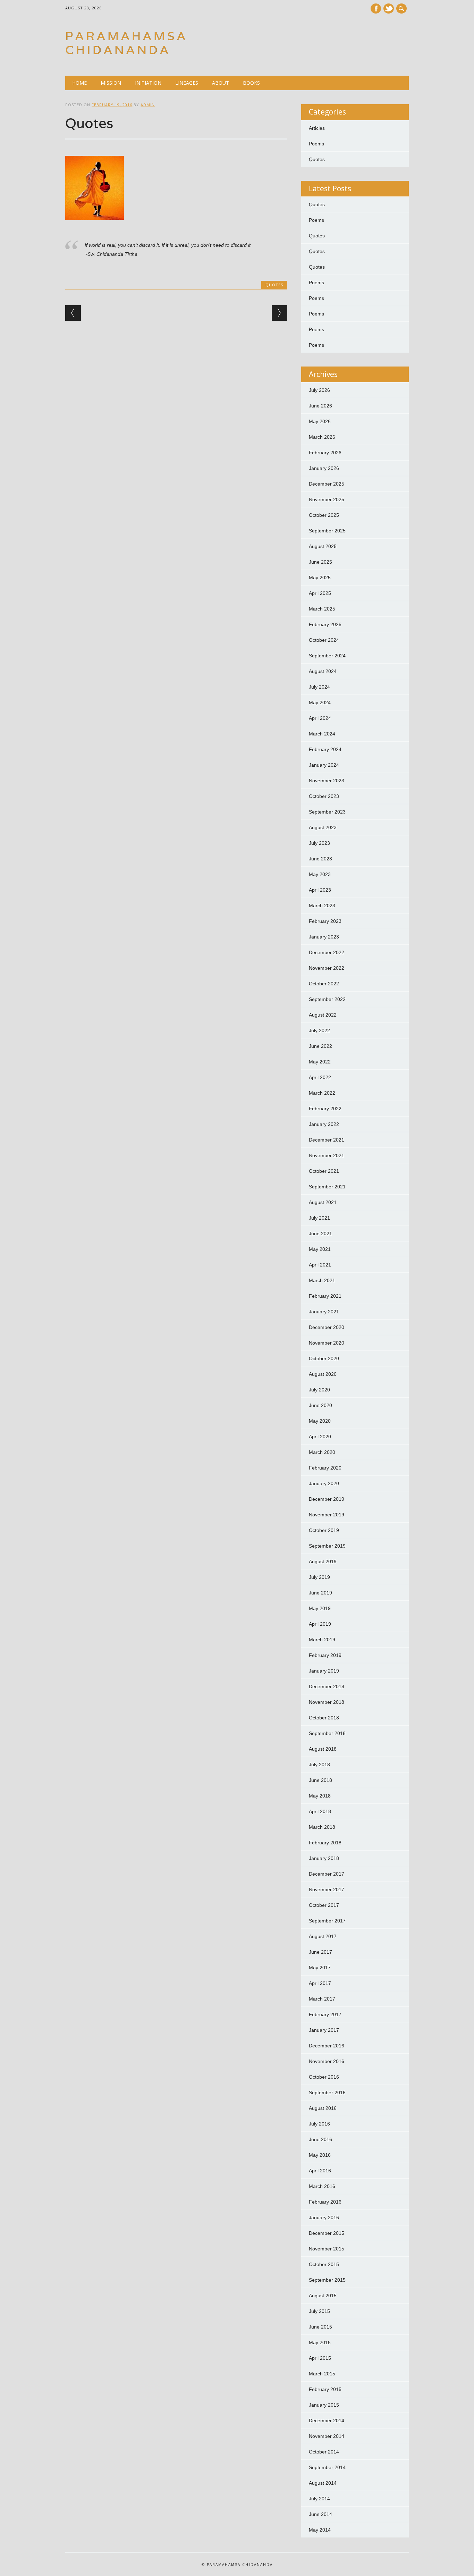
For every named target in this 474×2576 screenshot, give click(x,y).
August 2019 (323, 1561)
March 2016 (322, 2186)
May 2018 (320, 1796)
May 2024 (320, 702)
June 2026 (320, 406)
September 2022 (327, 999)
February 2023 (325, 921)
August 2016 (323, 2108)
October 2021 (324, 1171)
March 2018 (322, 1827)
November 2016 (327, 2061)
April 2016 (320, 2171)
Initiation (148, 83)
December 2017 (327, 1874)
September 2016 (327, 2093)
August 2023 (323, 827)
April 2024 (320, 718)
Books (251, 83)
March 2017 (322, 1999)
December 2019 (327, 1499)
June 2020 (320, 1405)
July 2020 (319, 1390)
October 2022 (324, 984)
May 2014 (320, 2530)
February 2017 (325, 2014)
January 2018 (324, 1858)
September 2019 (327, 1546)
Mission (111, 83)
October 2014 (324, 2452)
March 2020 (322, 1452)
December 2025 (327, 484)
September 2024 (327, 656)
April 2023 (320, 890)
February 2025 (325, 624)
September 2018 (327, 1733)
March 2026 (322, 437)
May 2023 (320, 874)
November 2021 (327, 1155)
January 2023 (324, 937)
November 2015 (327, 2249)
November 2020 (327, 1343)
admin (148, 105)
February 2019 (325, 1655)
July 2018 (319, 1765)
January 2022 (324, 1124)
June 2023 (320, 859)
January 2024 (324, 765)
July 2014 (319, 2499)
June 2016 (320, 2139)
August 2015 (323, 2296)
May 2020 (320, 1421)
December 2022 (327, 952)
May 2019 (320, 1608)
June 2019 (320, 1593)
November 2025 (327, 499)
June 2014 (320, 2514)
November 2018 (327, 1702)
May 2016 (320, 2155)
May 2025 (320, 578)
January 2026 (324, 468)
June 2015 (320, 2327)
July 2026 (319, 390)
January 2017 (324, 2030)
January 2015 (324, 2405)
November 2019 (327, 1515)
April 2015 (320, 2358)
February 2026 (325, 453)
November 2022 (327, 968)
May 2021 (320, 1249)
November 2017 (327, 1889)
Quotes (274, 285)
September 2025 (327, 531)
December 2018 (327, 1686)
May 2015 (320, 2342)
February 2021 (325, 1296)
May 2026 (320, 421)
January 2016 (324, 2217)
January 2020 (324, 1483)
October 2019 (324, 1530)
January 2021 (324, 1312)
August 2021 (323, 1202)
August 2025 (323, 546)
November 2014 (327, 2436)
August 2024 (323, 671)
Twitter (389, 9)
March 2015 (322, 2374)
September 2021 (327, 1187)
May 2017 (320, 1968)
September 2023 (327, 812)
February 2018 (325, 1843)
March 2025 (322, 609)
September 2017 (327, 1921)
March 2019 (322, 1640)
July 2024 (319, 687)
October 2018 (324, 1718)
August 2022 (323, 1015)
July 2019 (319, 1577)
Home (79, 83)
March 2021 (322, 1280)
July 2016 (319, 2124)
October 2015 (324, 2264)
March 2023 (322, 906)
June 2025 (320, 562)
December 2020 (327, 1327)
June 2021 (320, 1234)
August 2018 (323, 1749)
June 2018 (320, 1780)
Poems (316, 144)
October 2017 (324, 1905)
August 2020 (323, 1374)
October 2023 (324, 796)
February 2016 (325, 2202)
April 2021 (320, 1265)
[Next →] (280, 313)
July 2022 (319, 1030)
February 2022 (325, 1109)
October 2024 (324, 640)
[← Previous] (73, 313)
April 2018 (320, 1811)
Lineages (187, 83)
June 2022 (320, 1046)
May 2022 (320, 1062)
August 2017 (323, 1936)
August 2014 (323, 2483)
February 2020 (325, 1468)
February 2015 (325, 2389)
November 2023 (327, 781)
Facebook (376, 9)
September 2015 (327, 2280)
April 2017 (320, 1983)
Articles (317, 128)
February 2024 (325, 749)
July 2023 (319, 843)
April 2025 (320, 593)
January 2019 (324, 1671)
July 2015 (319, 2311)
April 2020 (320, 1437)
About (221, 83)
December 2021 (327, 1140)
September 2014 (327, 2467)
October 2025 (324, 515)
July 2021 (319, 1218)
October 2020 (324, 1358)
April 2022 (320, 1077)
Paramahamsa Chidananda (126, 43)
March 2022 (322, 1093)
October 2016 (324, 2077)
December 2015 (327, 2233)
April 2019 (320, 1624)
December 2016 (327, 2046)
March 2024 (322, 734)
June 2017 (320, 1952)
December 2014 (327, 2421)
